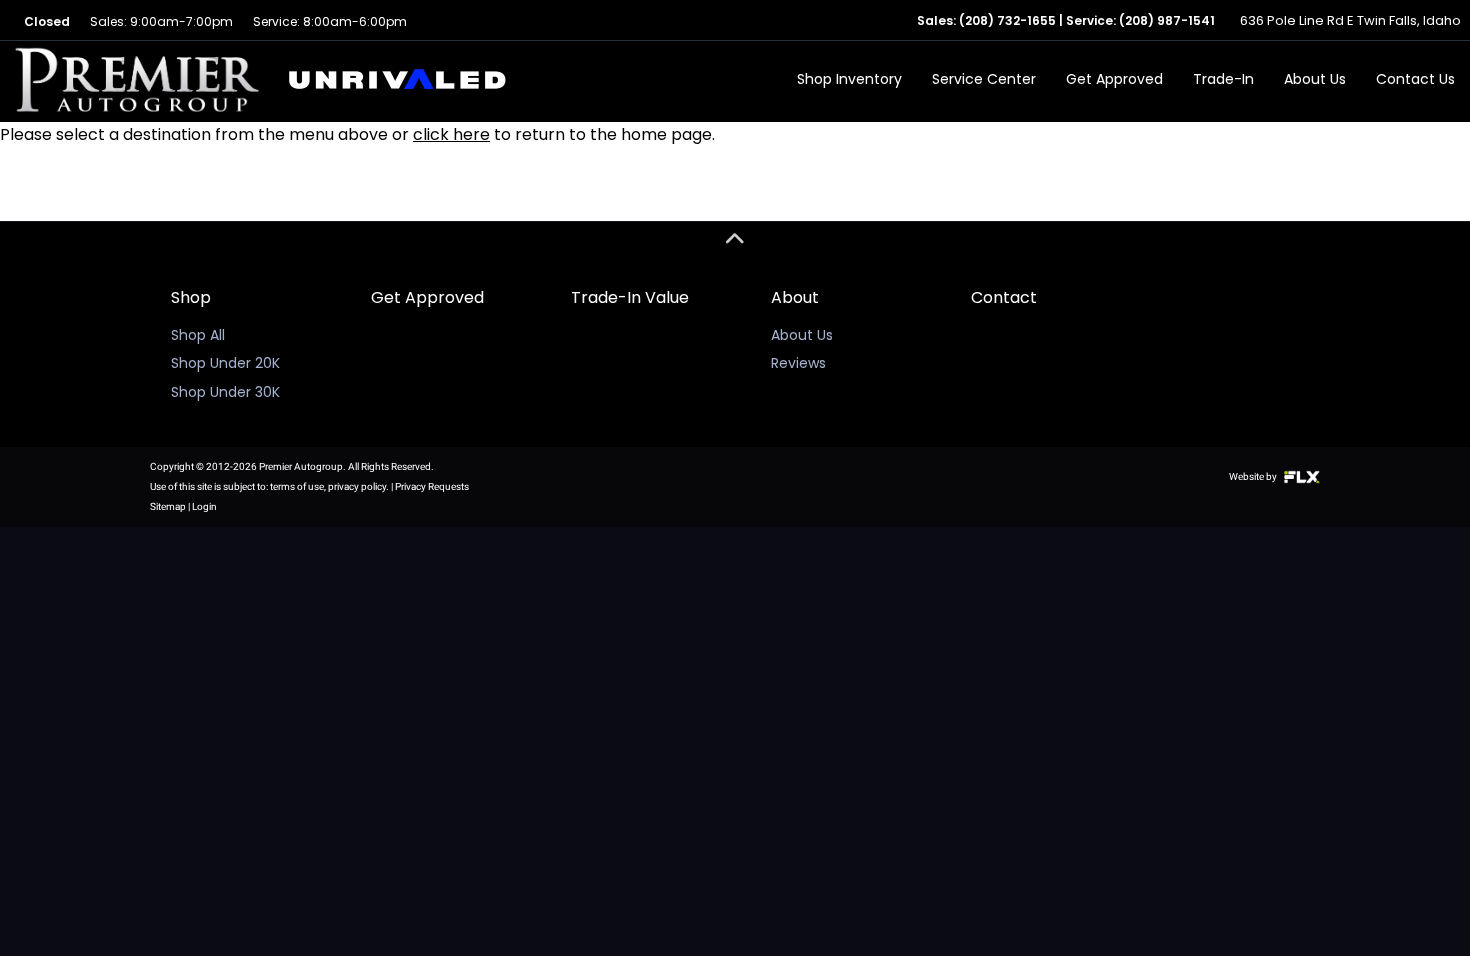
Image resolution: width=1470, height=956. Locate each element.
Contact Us (1415, 79)
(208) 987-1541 (1167, 20)
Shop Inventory (849, 79)
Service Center (984, 79)
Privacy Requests (432, 486)
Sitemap (168, 506)
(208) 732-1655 (1007, 20)
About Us (1315, 79)
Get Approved (1114, 79)
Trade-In (1223, 79)
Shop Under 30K (225, 392)
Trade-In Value (630, 297)
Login (204, 506)
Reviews (798, 363)
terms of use (297, 486)
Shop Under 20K (225, 363)
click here (451, 134)
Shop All (198, 335)
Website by (1254, 476)
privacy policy (357, 486)
